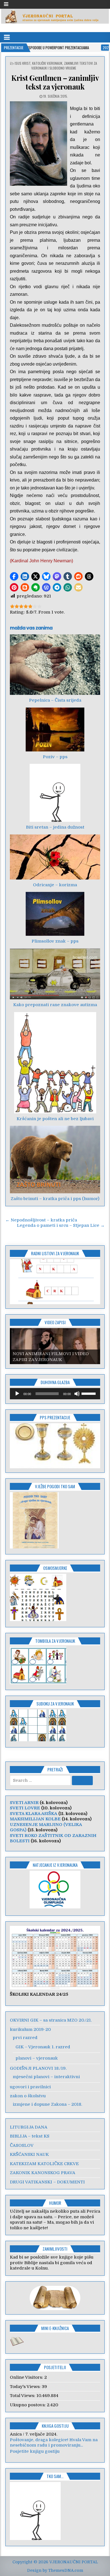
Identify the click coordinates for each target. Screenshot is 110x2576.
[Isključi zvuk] (77, 1394)
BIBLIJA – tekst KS (30, 2136)
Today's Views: (26, 2387)
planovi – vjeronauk (37, 2058)
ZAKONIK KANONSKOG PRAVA (43, 2173)
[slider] (89, 1393)
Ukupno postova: (28, 2405)
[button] (14, 576)
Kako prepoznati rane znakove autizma (55, 1005)
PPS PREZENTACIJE (55, 1417)
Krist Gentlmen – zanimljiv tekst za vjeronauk (55, 82)
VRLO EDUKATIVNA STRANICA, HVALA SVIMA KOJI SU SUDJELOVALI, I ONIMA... (54, 2443)
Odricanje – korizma (55, 885)
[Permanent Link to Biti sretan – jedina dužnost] (55, 793)
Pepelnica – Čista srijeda (55, 700)
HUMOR (55, 2203)
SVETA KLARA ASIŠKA (34, 1814)
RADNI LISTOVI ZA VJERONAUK (55, 1253)
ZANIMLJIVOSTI (55, 2249)
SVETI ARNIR (24, 1803)
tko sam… (55, 2476)
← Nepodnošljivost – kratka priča (41, 1220)
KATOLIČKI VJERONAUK (47, 63)
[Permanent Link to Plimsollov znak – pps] (55, 914)
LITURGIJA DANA (29, 2127)
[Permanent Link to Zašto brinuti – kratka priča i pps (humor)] (55, 1160)
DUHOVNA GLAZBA (55, 1382)
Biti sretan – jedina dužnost (55, 827)
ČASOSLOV (22, 2145)
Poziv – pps (55, 757)
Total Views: (23, 2396)
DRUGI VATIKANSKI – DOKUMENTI (47, 2182)
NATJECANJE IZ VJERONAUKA (55, 1865)
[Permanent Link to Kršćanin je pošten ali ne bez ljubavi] (55, 1063)
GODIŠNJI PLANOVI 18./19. (38, 2068)
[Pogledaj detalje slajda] (55, 1282)
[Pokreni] (17, 1394)
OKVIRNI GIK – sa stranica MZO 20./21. (51, 2020)
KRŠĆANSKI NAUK (29, 2154)
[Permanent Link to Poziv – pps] (55, 729)
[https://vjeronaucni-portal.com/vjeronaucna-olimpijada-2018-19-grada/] (55, 1890)
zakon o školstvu (28, 2096)
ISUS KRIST (23, 63)
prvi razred (25, 2038)
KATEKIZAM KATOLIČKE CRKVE (44, 2164)
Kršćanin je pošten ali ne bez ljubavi (55, 1119)
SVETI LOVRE (25, 1808)
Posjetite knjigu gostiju (35, 2451)
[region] (55, 1282)
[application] (55, 1394)
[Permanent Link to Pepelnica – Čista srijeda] (55, 665)
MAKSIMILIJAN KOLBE (35, 1819)
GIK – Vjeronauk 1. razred (43, 2047)
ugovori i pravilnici (30, 2087)
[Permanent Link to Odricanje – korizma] (55, 857)
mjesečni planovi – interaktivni (46, 2077)
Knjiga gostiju (55, 2426)
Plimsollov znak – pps (55, 941)
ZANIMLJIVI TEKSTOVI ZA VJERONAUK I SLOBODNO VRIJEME (64, 66)
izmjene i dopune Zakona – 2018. (47, 2104)
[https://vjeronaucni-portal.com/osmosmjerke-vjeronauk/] (38, 1620)
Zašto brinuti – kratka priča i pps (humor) (55, 1199)
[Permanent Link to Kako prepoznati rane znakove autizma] (55, 974)
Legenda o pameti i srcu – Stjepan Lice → (61, 1225)
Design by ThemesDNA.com (55, 2570)
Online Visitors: (27, 2377)
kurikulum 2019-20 (30, 2029)
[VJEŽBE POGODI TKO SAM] (34, 1547)
